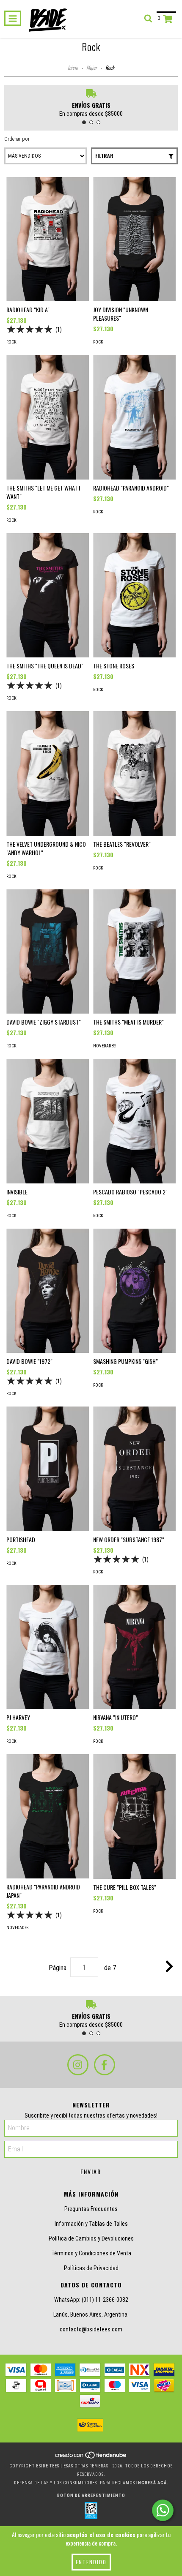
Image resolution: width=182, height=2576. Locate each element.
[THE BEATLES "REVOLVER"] (134, 773)
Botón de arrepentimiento (91, 2496)
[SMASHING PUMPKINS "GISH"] (134, 1291)
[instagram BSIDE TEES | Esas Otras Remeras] (78, 2065)
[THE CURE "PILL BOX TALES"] (134, 1817)
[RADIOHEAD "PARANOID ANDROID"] (134, 417)
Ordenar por (17, 139)
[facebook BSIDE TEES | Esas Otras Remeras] (105, 2065)
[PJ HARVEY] (48, 1647)
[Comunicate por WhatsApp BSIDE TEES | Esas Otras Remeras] (163, 2510)
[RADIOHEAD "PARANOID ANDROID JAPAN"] (48, 1816)
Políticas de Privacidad (91, 2268)
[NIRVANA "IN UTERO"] (134, 1647)
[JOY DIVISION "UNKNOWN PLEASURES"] (134, 239)
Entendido (91, 2562)
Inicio (73, 67)
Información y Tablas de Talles (91, 2224)
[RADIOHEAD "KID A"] (48, 239)
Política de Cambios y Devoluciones (91, 2238)
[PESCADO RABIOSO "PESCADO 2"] (134, 1121)
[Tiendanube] (91, 2457)
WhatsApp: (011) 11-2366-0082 (91, 2300)
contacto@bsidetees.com (91, 2329)
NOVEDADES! (105, 1046)
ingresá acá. (152, 2483)
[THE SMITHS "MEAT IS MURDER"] (134, 951)
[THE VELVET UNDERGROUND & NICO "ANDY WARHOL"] (48, 773)
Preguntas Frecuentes (91, 2209)
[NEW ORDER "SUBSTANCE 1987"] (134, 1469)
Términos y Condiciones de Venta (91, 2253)
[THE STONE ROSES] (134, 596)
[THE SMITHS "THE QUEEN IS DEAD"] (48, 596)
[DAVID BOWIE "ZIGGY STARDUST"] (48, 952)
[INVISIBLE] (48, 1121)
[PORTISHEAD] (48, 1469)
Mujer (92, 67)
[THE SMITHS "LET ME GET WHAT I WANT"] (48, 417)
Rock (11, 342)
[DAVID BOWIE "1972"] (48, 1291)
